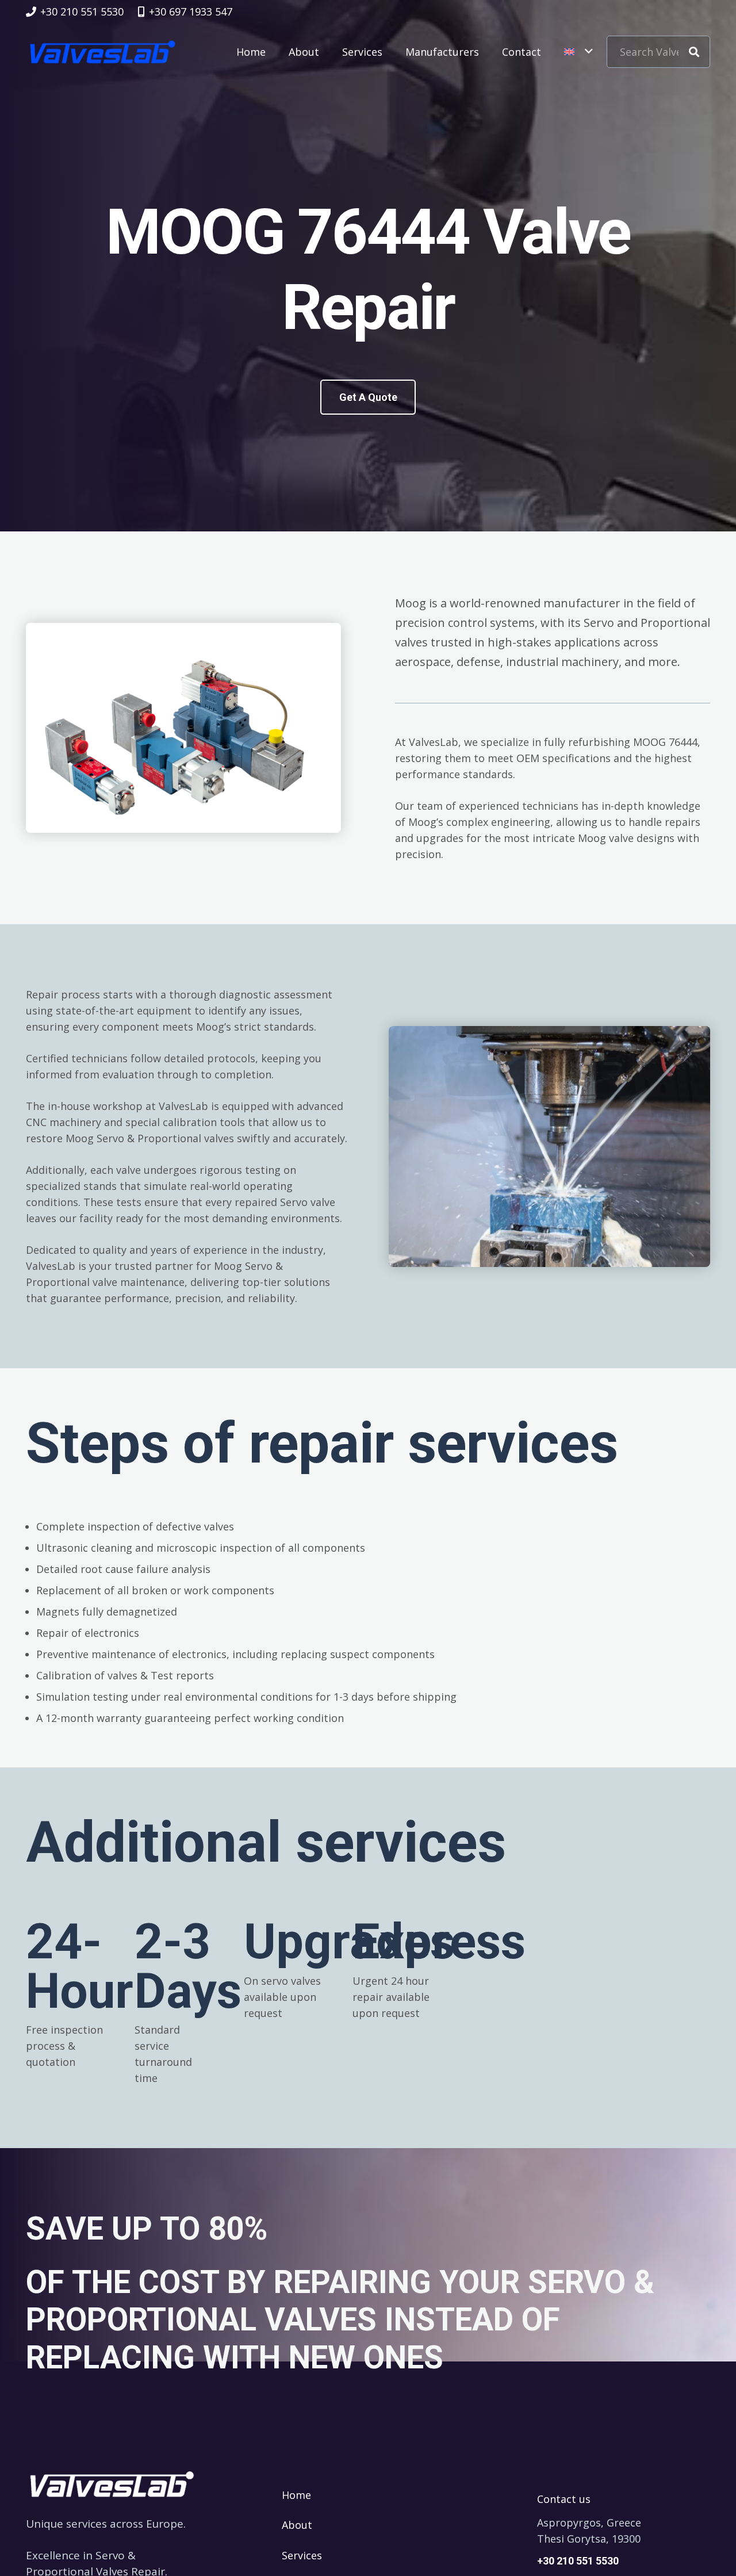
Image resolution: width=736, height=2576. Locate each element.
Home (296, 2495)
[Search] (694, 52)
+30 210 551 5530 (578, 2561)
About (297, 2525)
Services (302, 2555)
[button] (578, 52)
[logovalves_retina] (103, 52)
